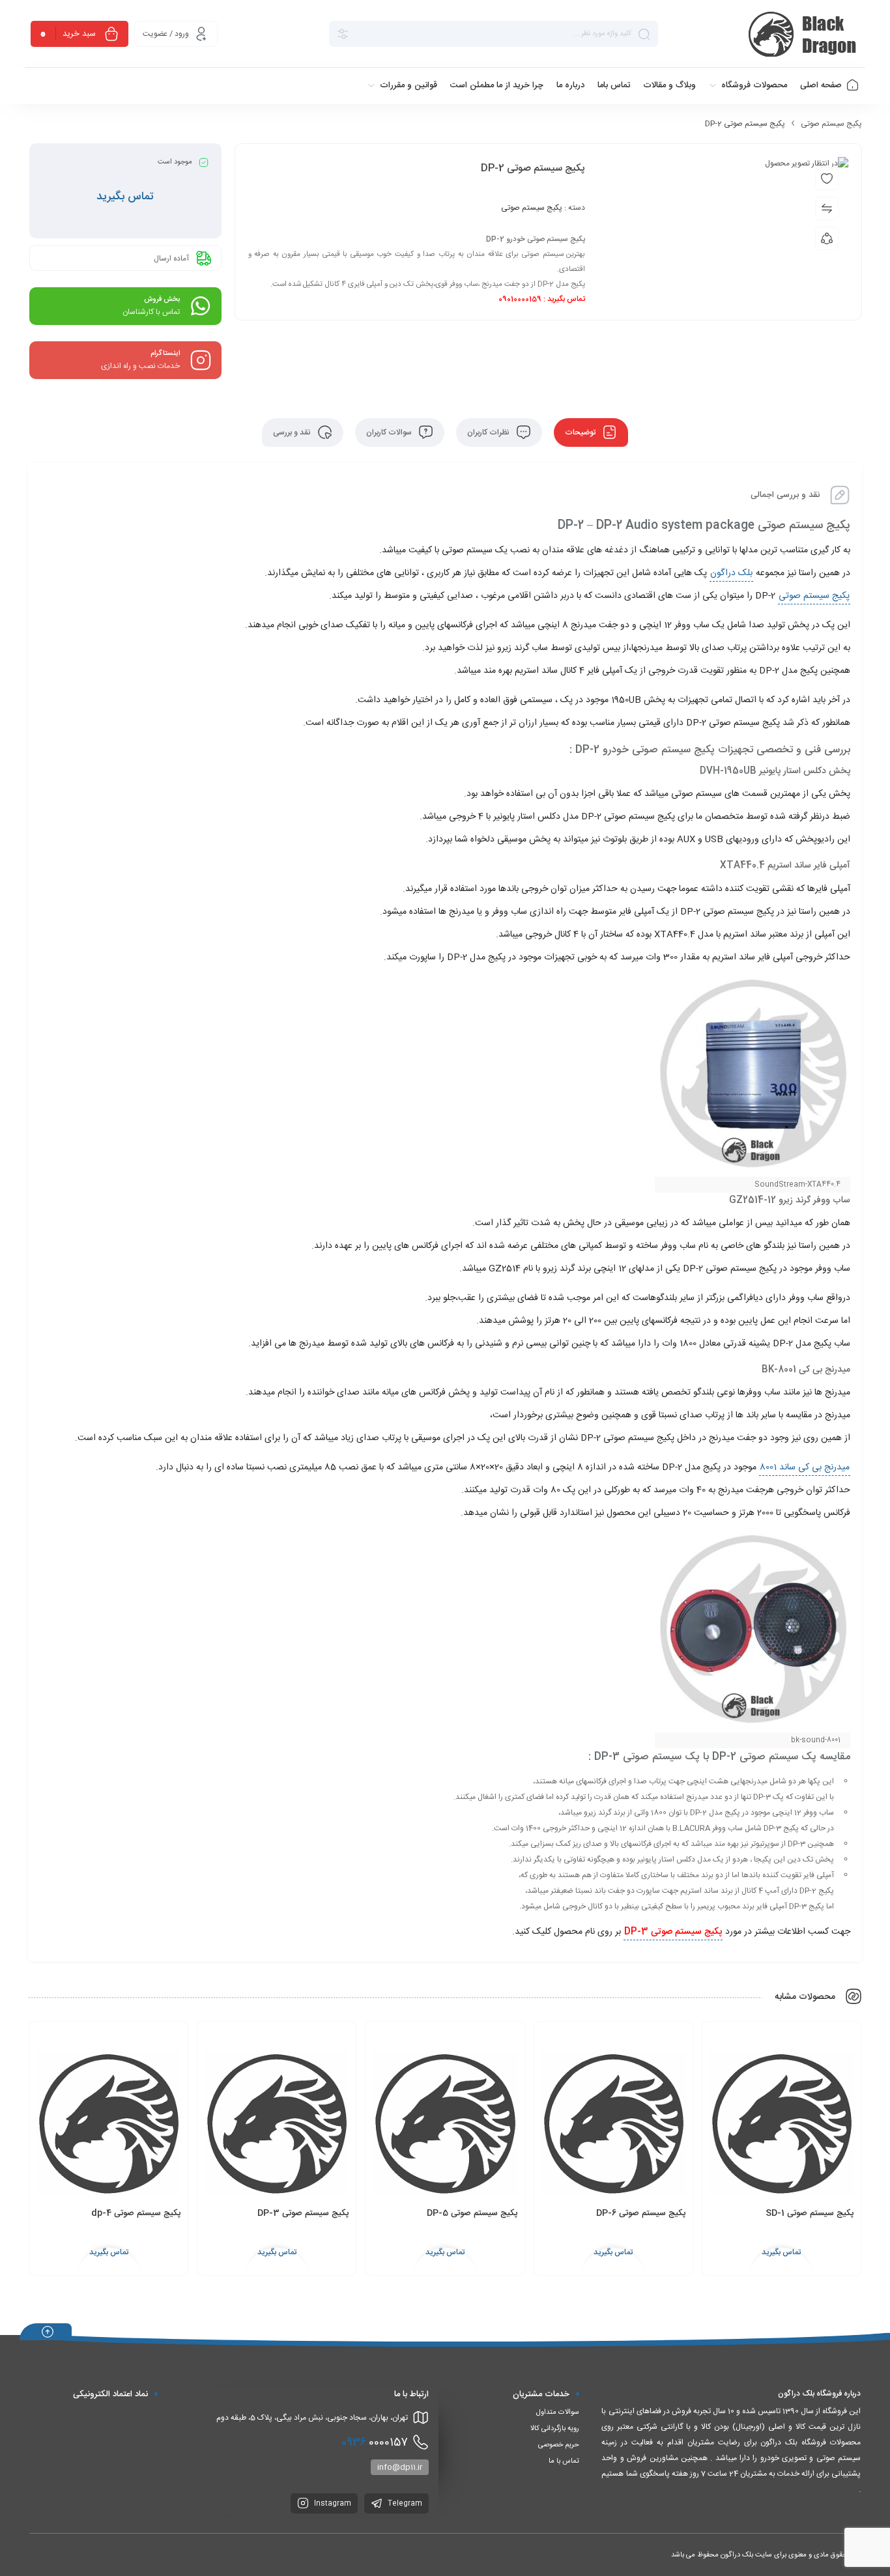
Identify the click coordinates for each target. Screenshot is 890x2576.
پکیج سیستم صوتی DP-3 (303, 2213)
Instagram (332, 2504)
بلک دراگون (731, 573)
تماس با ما (564, 2461)
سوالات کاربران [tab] (390, 432)
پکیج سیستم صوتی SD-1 (810, 2213)
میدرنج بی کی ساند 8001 (805, 1467)
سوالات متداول (558, 2413)
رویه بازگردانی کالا (555, 2429)
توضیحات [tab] (581, 432)
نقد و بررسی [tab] (293, 432)
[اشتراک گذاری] (827, 238)
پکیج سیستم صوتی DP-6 (641, 2213)
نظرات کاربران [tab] (489, 432)
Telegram (404, 2504)
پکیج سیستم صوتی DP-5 (472, 2213)
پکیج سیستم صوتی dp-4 (136, 2213)
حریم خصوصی (559, 2445)
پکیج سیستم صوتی (831, 124)
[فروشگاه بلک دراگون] (804, 34)
